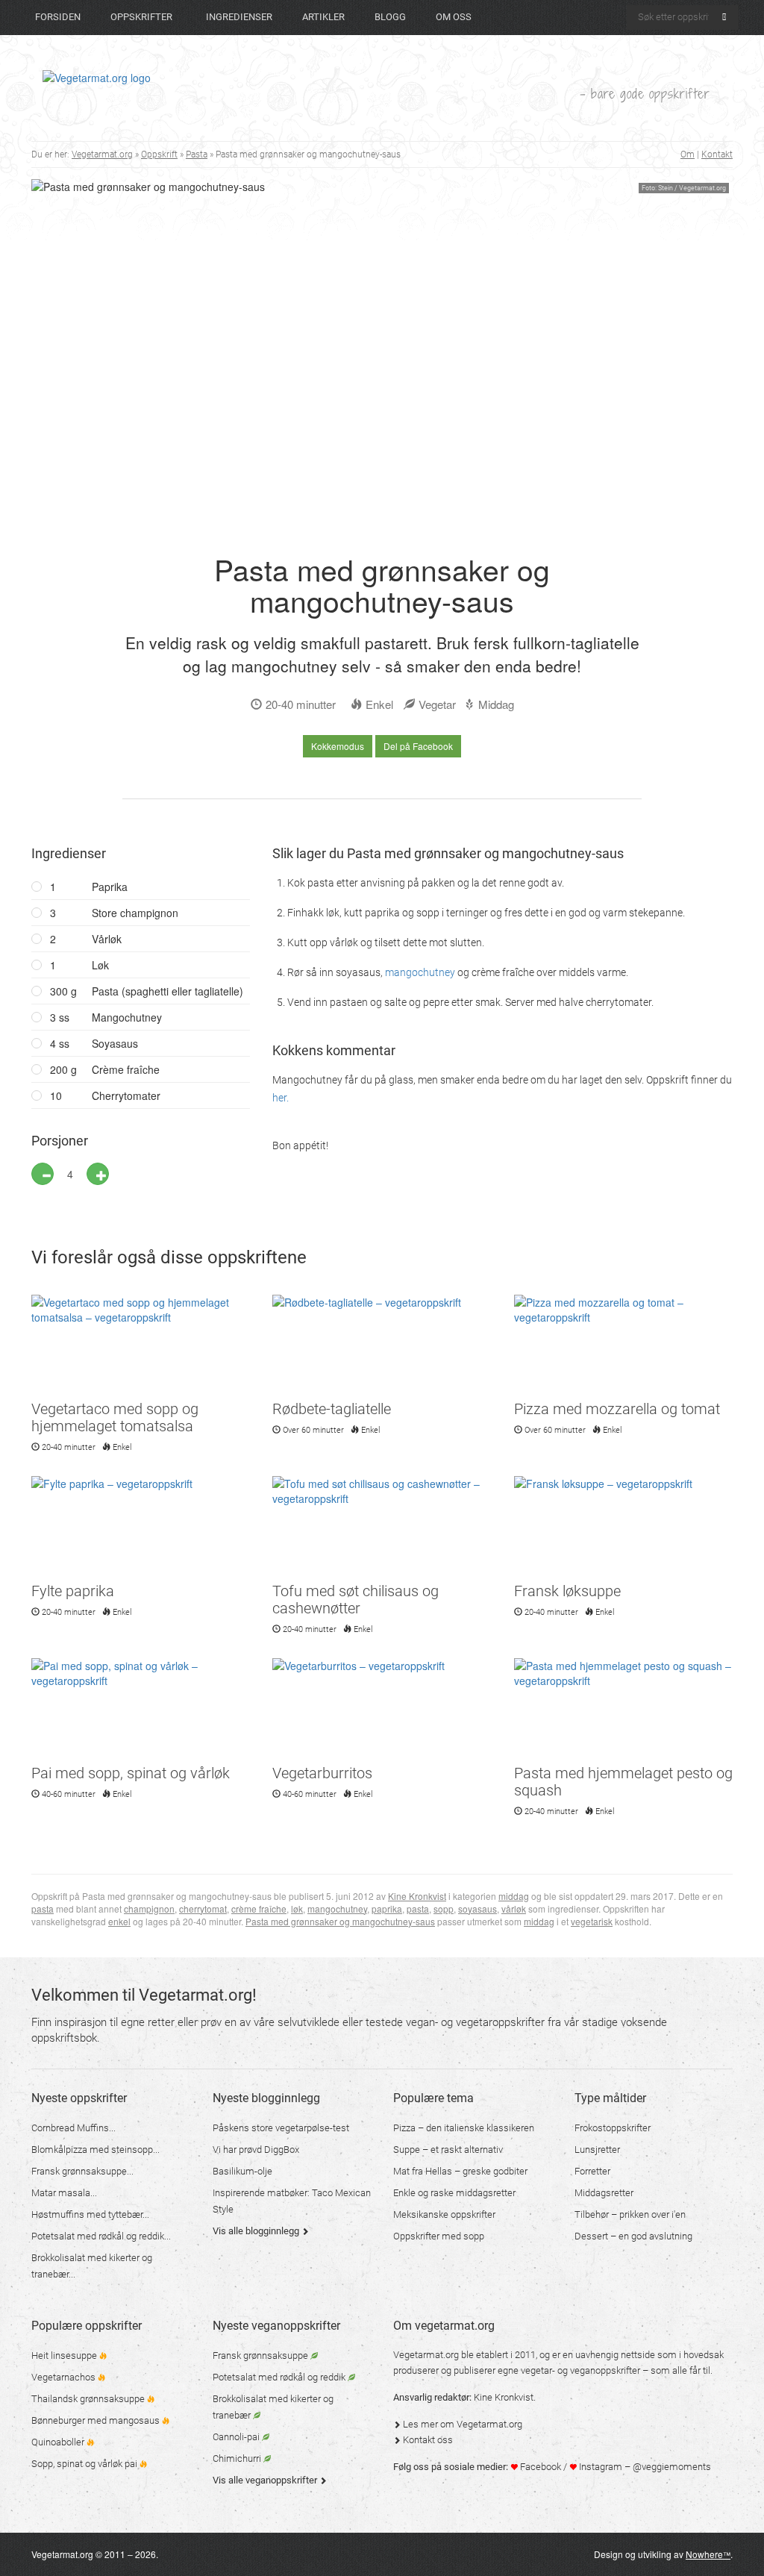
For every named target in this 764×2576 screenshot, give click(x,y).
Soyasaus (94, 1043)
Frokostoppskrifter (613, 2128)
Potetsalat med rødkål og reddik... (101, 2236)
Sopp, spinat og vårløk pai (85, 2464)
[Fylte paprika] (141, 1528)
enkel (119, 1921)
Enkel (379, 704)
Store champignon (114, 913)
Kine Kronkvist (417, 1896)
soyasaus (477, 1908)
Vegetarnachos (65, 2377)
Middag (496, 704)
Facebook (539, 2467)
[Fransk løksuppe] (623, 1528)
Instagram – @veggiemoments (644, 2467)
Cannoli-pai (237, 2437)
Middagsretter (604, 2193)
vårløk (514, 1908)
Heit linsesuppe (65, 2355)
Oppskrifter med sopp (439, 2236)
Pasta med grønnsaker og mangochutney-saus (340, 1921)
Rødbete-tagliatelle (332, 1409)
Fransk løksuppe (567, 1591)
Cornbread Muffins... (73, 2128)
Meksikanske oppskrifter (444, 2214)
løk (297, 1908)
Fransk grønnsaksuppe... (82, 2171)
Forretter (592, 2171)
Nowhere (708, 2554)
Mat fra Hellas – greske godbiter (460, 2171)
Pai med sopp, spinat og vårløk (131, 1773)
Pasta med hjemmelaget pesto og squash (623, 1782)
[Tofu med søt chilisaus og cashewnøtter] (382, 1528)
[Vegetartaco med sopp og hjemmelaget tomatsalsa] (141, 1346)
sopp (444, 1908)
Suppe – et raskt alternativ (448, 2150)
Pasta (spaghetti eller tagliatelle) (147, 991)
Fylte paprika (73, 1591)
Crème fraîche (105, 1069)
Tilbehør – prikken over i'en (630, 2214)
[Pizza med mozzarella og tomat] (623, 1346)
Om (688, 154)
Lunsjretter (597, 2150)
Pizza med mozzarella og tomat (617, 1409)
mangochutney (420, 972)
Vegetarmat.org (102, 154)
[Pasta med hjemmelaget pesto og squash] (623, 1710)
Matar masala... (64, 2193)
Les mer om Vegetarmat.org (461, 2424)
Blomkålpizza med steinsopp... (95, 2150)
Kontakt (717, 154)
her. (281, 1098)
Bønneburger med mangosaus (97, 2420)
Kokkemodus (338, 746)
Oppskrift (159, 154)
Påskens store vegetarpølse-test (281, 2128)
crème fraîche (259, 1908)
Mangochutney (106, 1017)
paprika (387, 1908)
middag (514, 1896)
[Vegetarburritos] (382, 1710)
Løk (79, 965)
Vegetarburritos (322, 1773)
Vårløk (86, 939)
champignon (149, 1908)
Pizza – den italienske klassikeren (464, 2128)
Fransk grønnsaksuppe (262, 2355)
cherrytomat (203, 1908)
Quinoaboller (59, 2442)
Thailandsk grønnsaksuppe (89, 2399)
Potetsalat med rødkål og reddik (280, 2377)
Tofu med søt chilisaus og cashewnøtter (356, 1600)
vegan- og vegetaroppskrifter (475, 2022)
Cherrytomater (105, 1095)
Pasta (197, 154)
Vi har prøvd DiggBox (256, 2150)
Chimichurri (238, 2458)
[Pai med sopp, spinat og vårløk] (141, 1710)
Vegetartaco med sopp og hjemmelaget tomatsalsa (115, 1417)
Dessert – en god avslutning (633, 2236)
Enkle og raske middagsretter (454, 2193)
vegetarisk (592, 1921)
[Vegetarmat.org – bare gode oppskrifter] (97, 77)
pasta (43, 1908)
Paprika (89, 887)
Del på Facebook (418, 746)
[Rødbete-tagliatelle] (382, 1346)
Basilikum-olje (242, 2171)
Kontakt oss (427, 2440)
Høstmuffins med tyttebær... (90, 2214)
